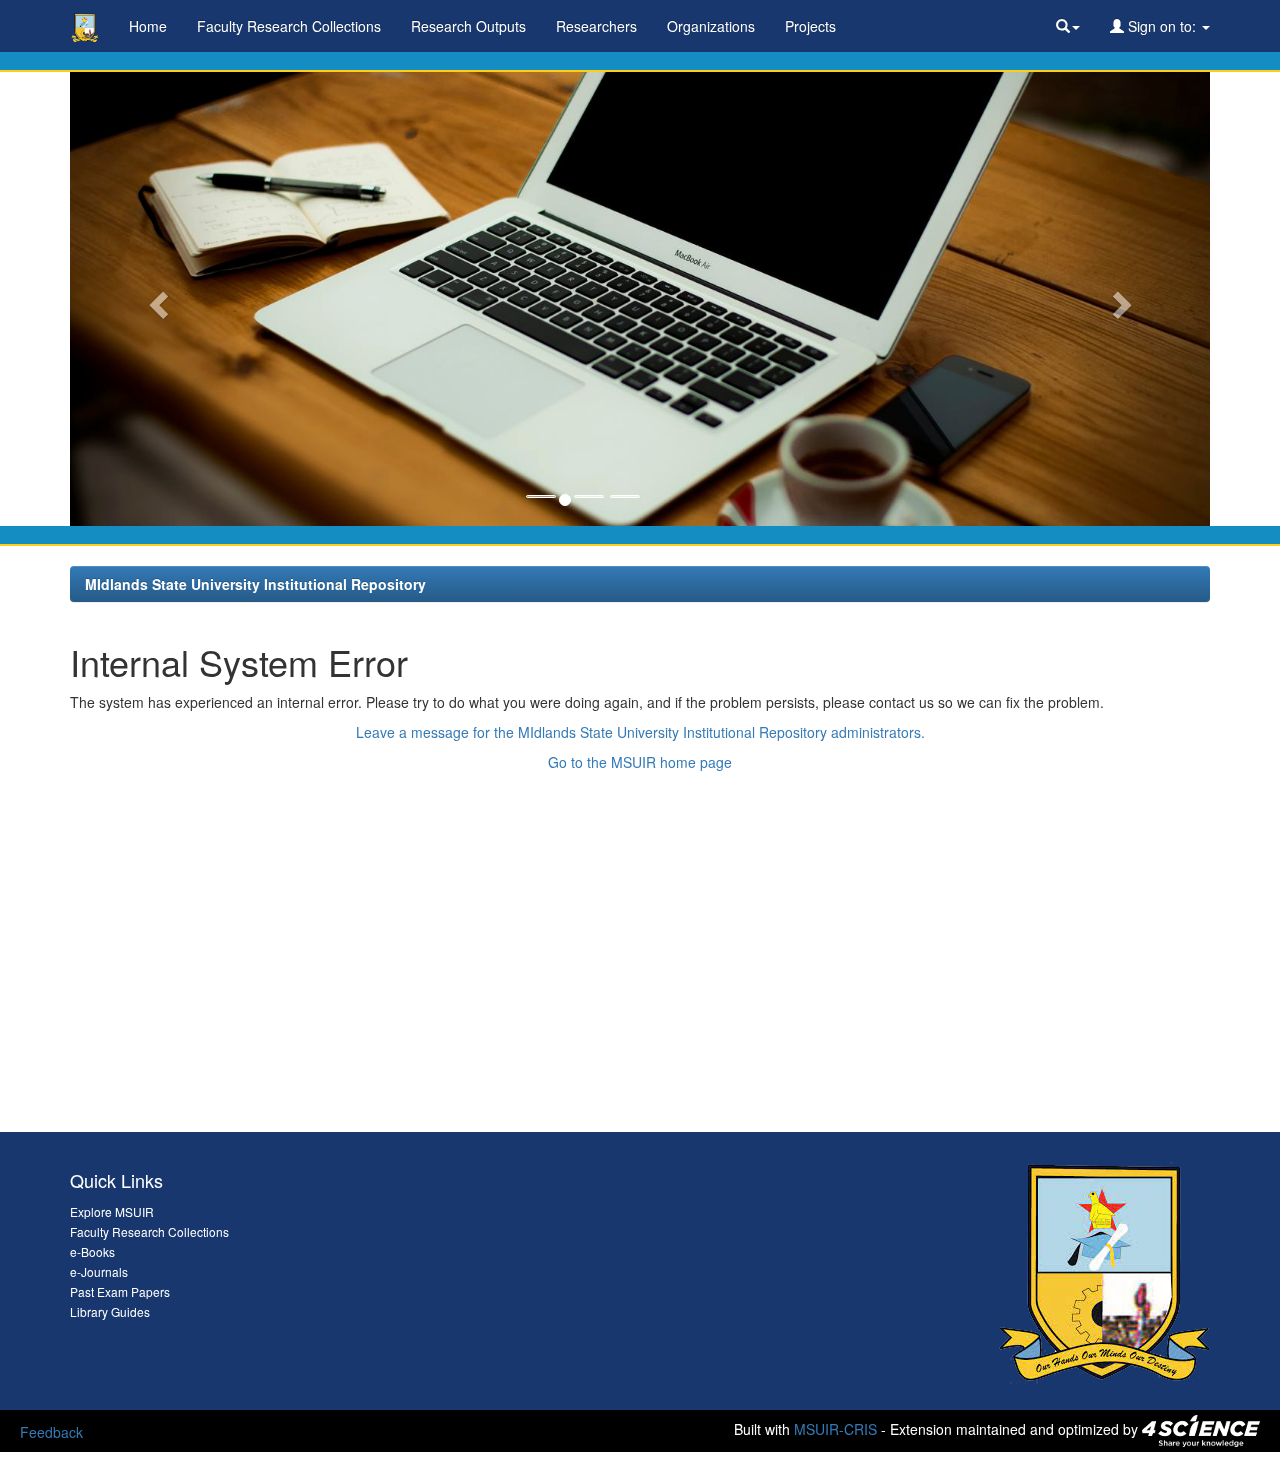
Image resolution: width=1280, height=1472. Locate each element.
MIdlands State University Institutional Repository (255, 584)
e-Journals (99, 1271)
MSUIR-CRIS (835, 1429)
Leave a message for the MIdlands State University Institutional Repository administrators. (640, 732)
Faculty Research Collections (289, 26)
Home (148, 26)
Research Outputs (468, 26)
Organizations (711, 26)
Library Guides (110, 1311)
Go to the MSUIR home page (640, 762)
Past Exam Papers (120, 1291)
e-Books (92, 1251)
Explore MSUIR (112, 1211)
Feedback (51, 1432)
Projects (810, 26)
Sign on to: (1162, 26)
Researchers (596, 26)
